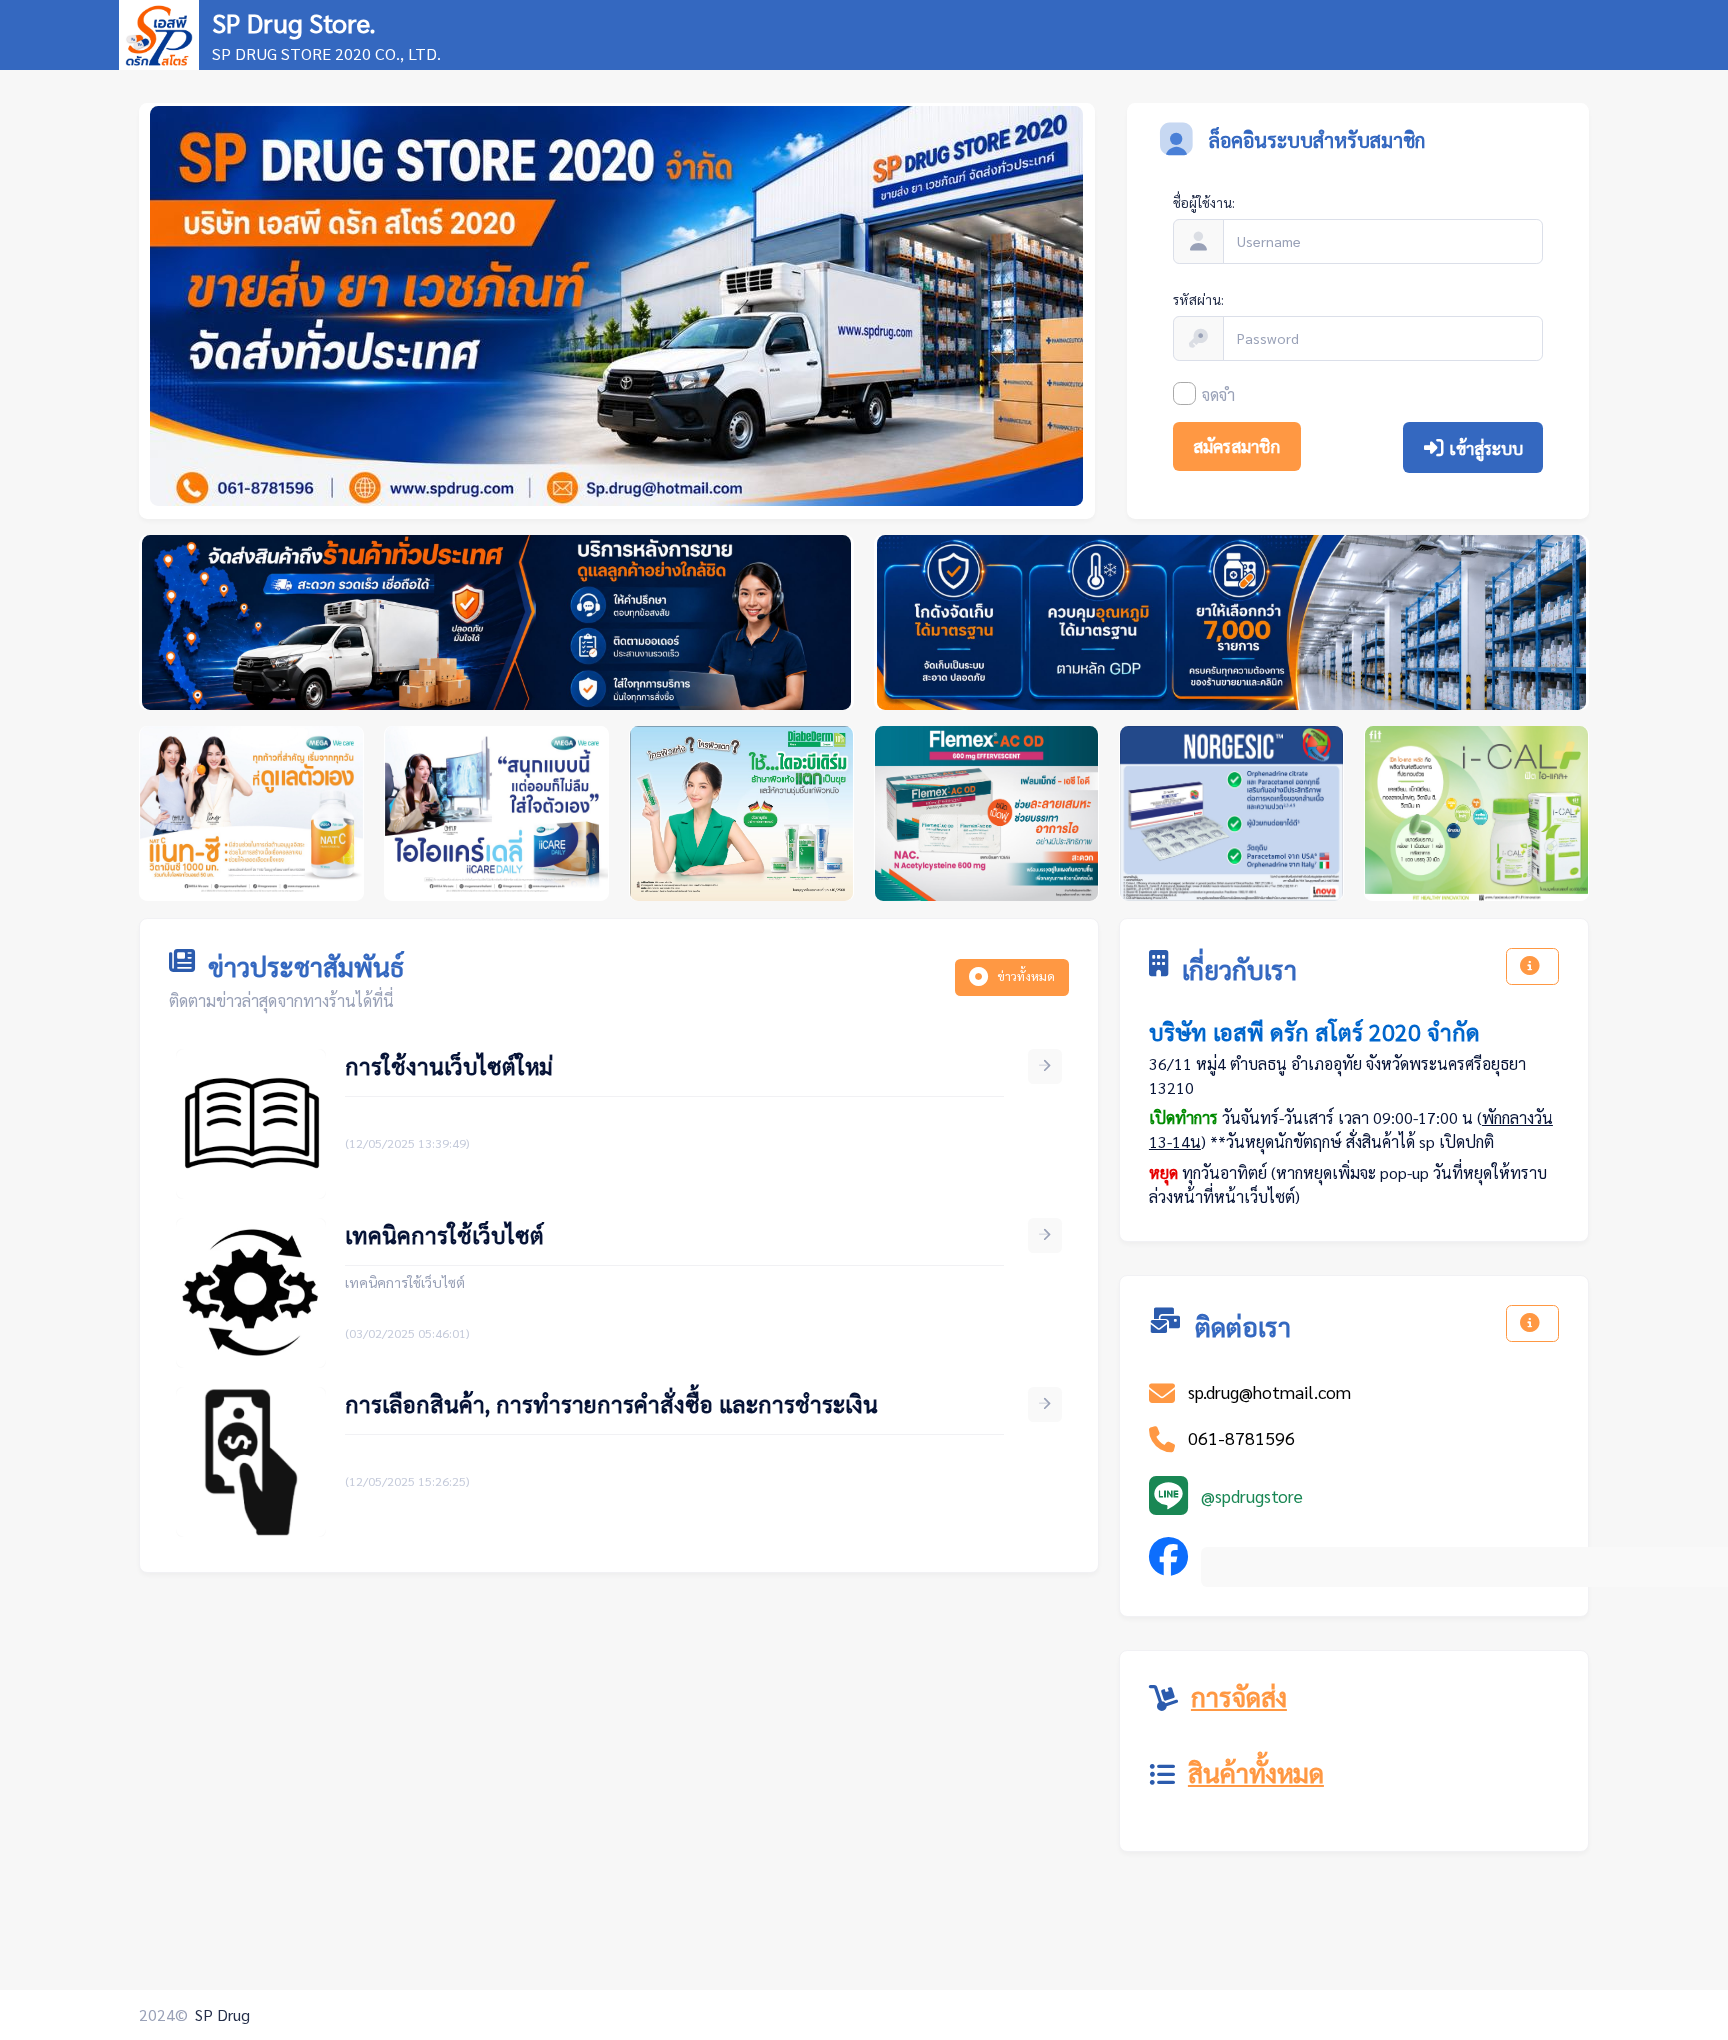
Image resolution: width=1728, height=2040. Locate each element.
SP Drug (222, 2014)
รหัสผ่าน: (1198, 299)
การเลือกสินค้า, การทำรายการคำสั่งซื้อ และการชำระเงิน (611, 1403)
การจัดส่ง (1239, 1696)
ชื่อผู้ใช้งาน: (1204, 202)
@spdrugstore (1252, 1495)
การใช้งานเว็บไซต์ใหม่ (449, 1065)
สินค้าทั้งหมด (1256, 1772)
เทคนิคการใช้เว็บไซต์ (444, 1234)
